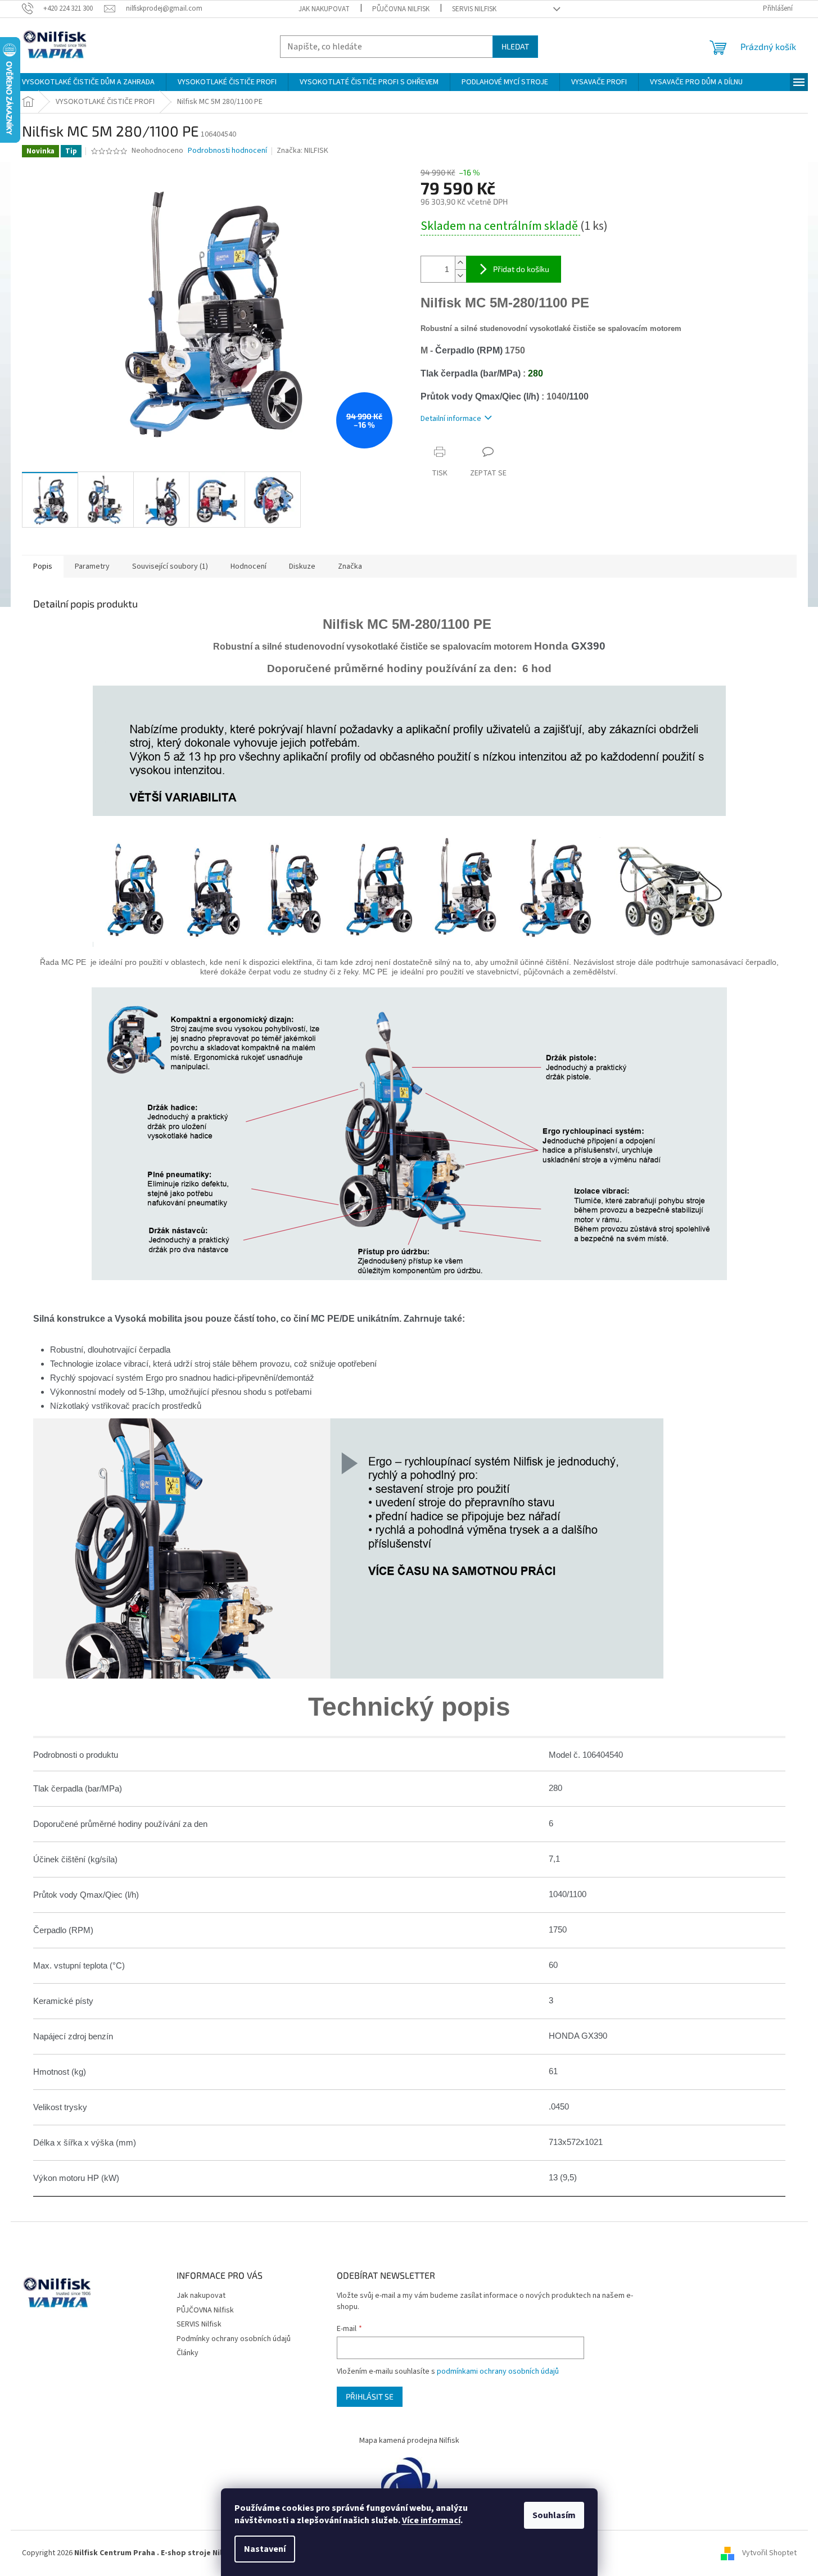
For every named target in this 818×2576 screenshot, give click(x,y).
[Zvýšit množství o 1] (460, 263)
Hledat (515, 46)
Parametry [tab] (92, 566)
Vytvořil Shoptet (769, 2553)
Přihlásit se (370, 2396)
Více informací (431, 2520)
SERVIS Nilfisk (474, 9)
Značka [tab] (350, 566)
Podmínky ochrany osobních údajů (234, 2339)
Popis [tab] (43, 566)
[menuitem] (88, 82)
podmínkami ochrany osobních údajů (498, 2371)
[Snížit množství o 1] (460, 276)
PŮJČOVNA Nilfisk (401, 9)
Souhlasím (554, 2515)
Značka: (302, 151)
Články (187, 2353)
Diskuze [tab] (302, 566)
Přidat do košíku (521, 269)
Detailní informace (451, 419)
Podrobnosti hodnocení (227, 151)
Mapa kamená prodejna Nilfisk (409, 2441)
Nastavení (265, 2549)
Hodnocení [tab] (248, 566)
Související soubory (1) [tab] (170, 566)
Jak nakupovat (324, 9)
